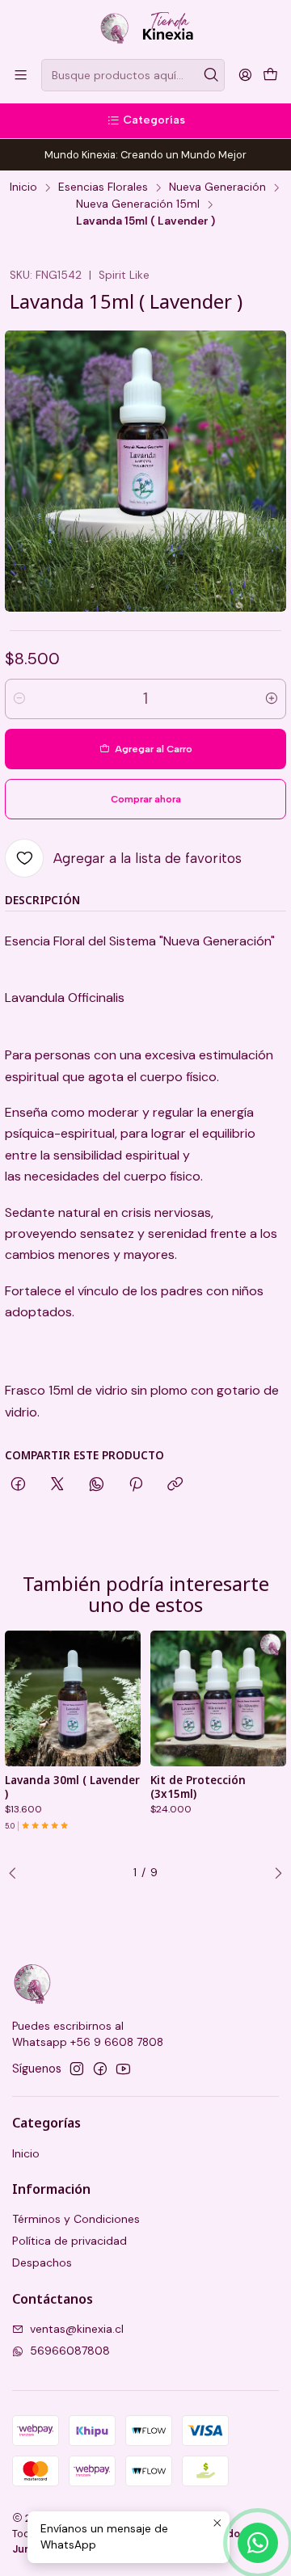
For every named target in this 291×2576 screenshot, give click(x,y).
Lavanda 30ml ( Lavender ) (72, 1787)
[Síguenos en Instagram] (77, 2069)
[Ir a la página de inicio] (146, 28)
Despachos (42, 2262)
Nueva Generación (217, 187)
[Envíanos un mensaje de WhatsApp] (258, 2543)
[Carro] (270, 75)
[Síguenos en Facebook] (100, 2069)
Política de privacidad (70, 2241)
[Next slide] (274, 1874)
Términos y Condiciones (76, 2219)
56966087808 (70, 2351)
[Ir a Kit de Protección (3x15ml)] (218, 1698)
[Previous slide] (17, 1874)
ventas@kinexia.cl (77, 2329)
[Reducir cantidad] (19, 699)
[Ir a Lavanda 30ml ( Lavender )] (73, 1698)
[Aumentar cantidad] (272, 699)
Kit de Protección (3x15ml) (198, 1787)
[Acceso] (245, 75)
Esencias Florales (103, 187)
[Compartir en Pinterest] (136, 1485)
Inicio (23, 187)
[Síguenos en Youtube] (123, 2069)
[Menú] (21, 75)
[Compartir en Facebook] (18, 1485)
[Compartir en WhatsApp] (97, 1485)
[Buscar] (211, 75)
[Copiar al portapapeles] (175, 1485)
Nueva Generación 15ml (138, 204)
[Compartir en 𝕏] (57, 1485)
